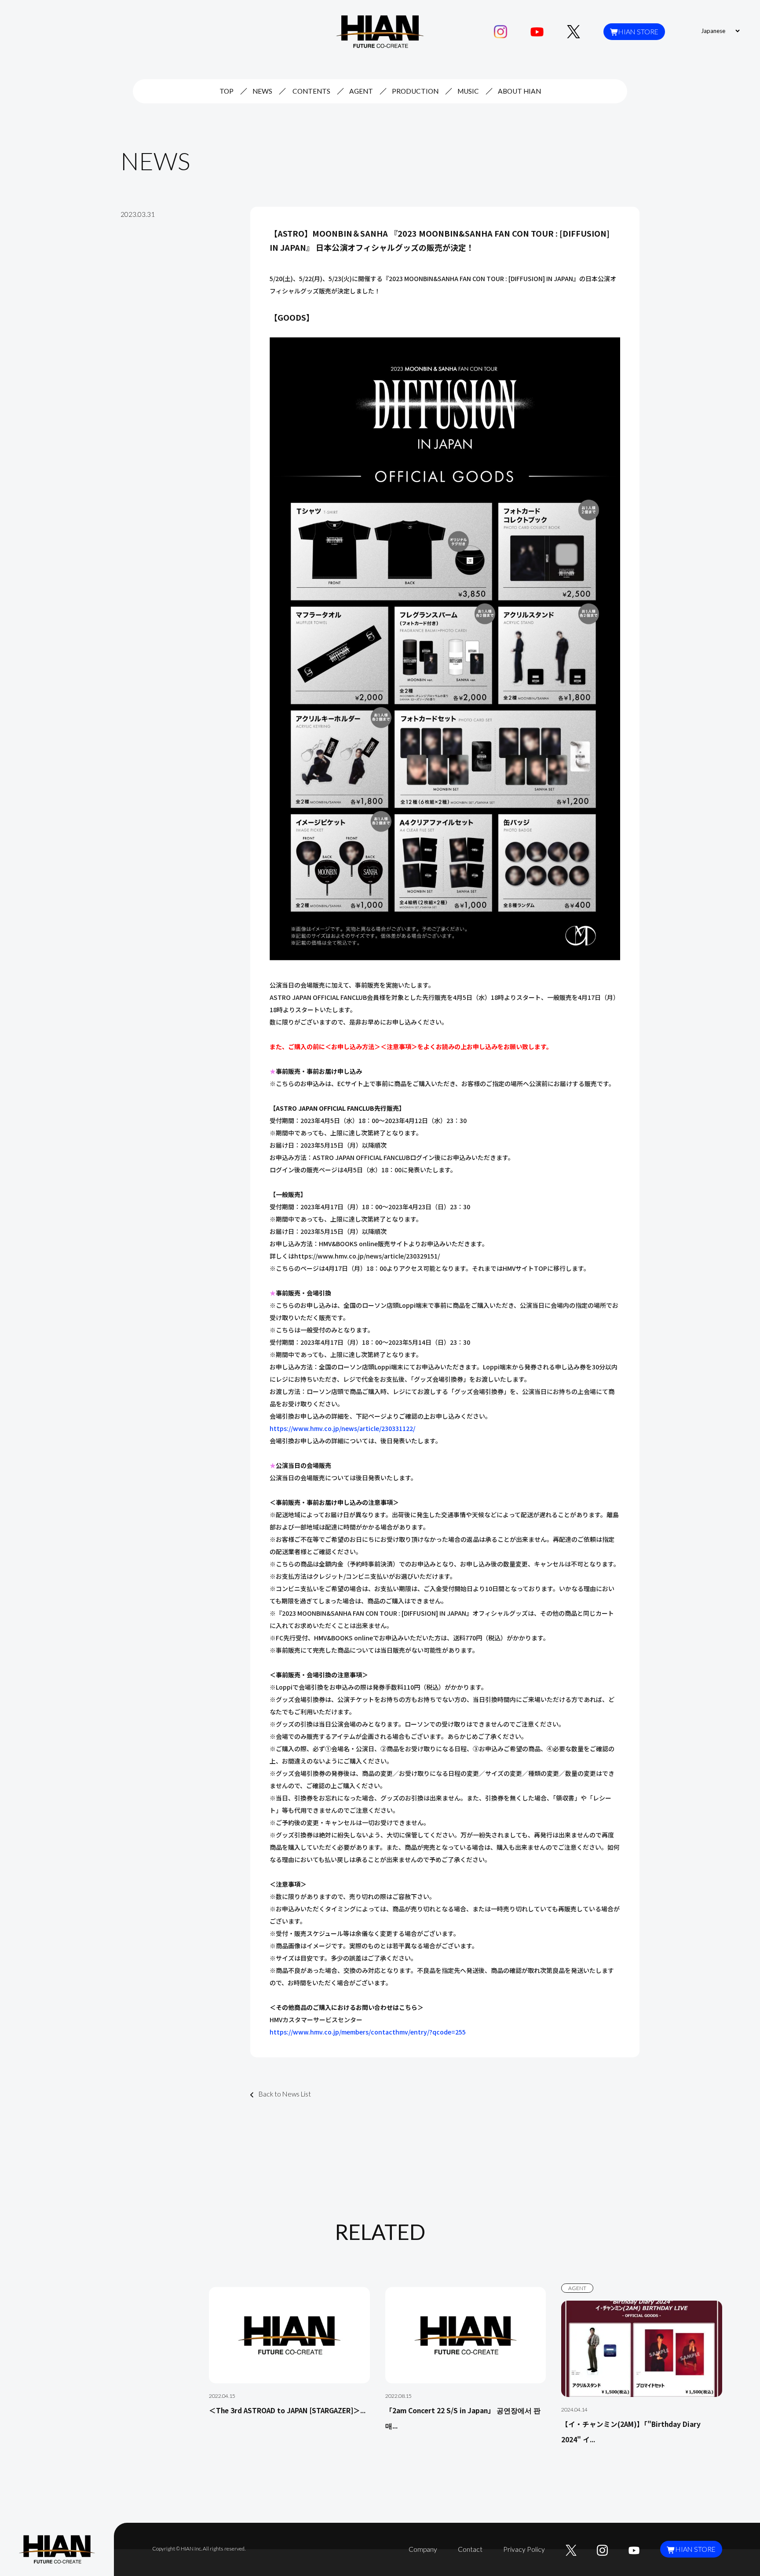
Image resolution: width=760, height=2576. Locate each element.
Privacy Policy (524, 2549)
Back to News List (285, 2094)
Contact (470, 2549)
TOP (227, 91)
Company (423, 2549)
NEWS (262, 91)
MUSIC (468, 91)
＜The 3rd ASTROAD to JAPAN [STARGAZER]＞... (287, 2410)
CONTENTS (311, 91)
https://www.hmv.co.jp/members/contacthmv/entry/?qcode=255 (368, 2032)
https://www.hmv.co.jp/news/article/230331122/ (342, 1428)
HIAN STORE (638, 32)
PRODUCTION (415, 91)
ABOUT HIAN (519, 91)
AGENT (361, 91)
